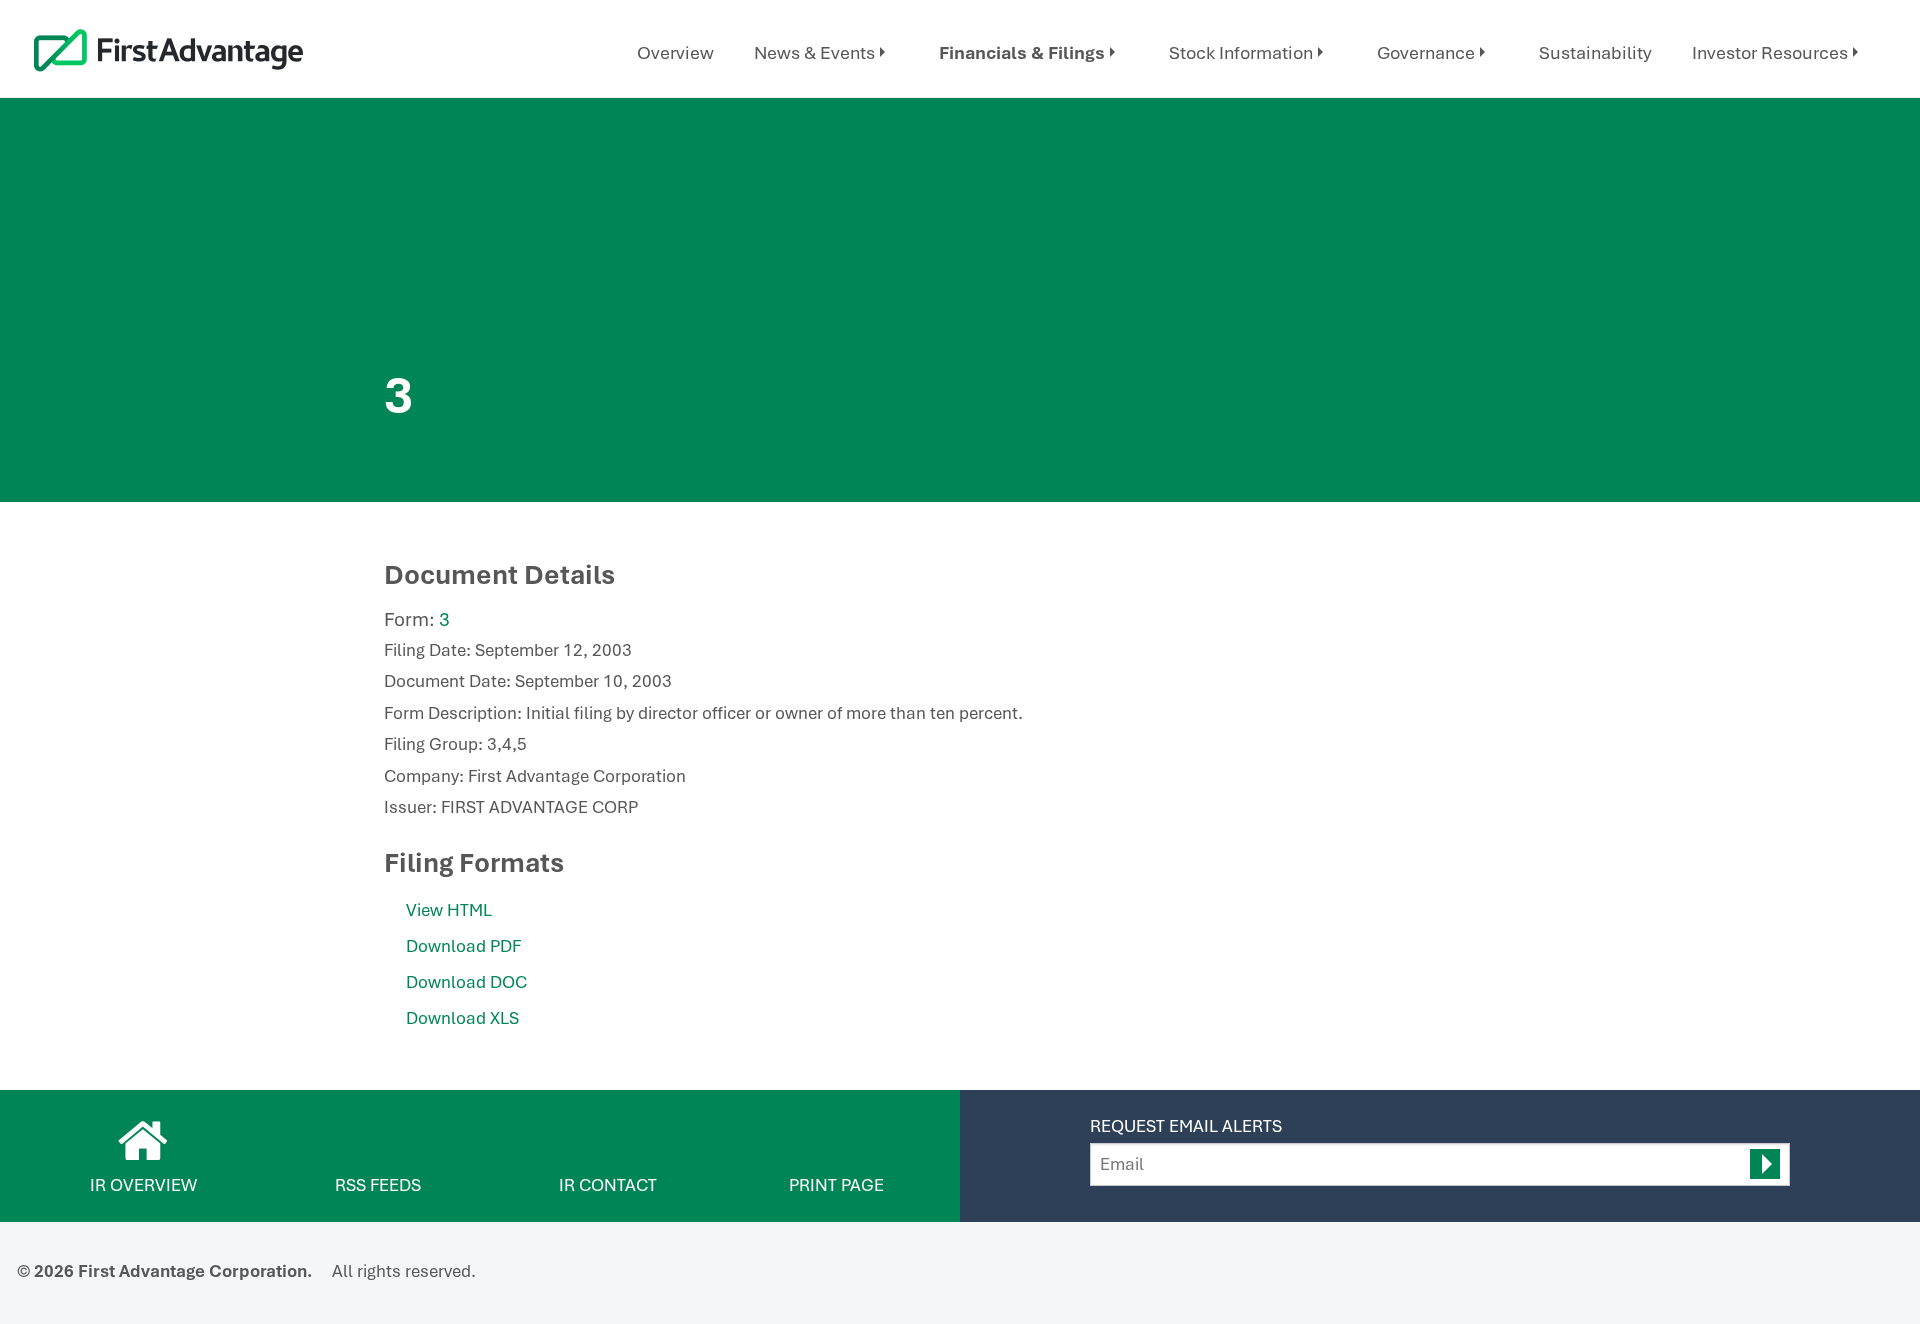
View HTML (449, 910)
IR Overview (143, 1185)
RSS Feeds (378, 1185)
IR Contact (608, 1185)
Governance (1426, 52)
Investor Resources (1770, 52)
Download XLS (462, 1018)
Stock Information (1241, 52)
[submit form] (1765, 1164)
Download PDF (463, 946)
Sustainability (1595, 52)
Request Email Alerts (1186, 1126)
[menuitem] (675, 53)
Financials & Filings (1022, 52)
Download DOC (466, 982)
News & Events (814, 52)
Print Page (836, 1185)
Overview (675, 52)
